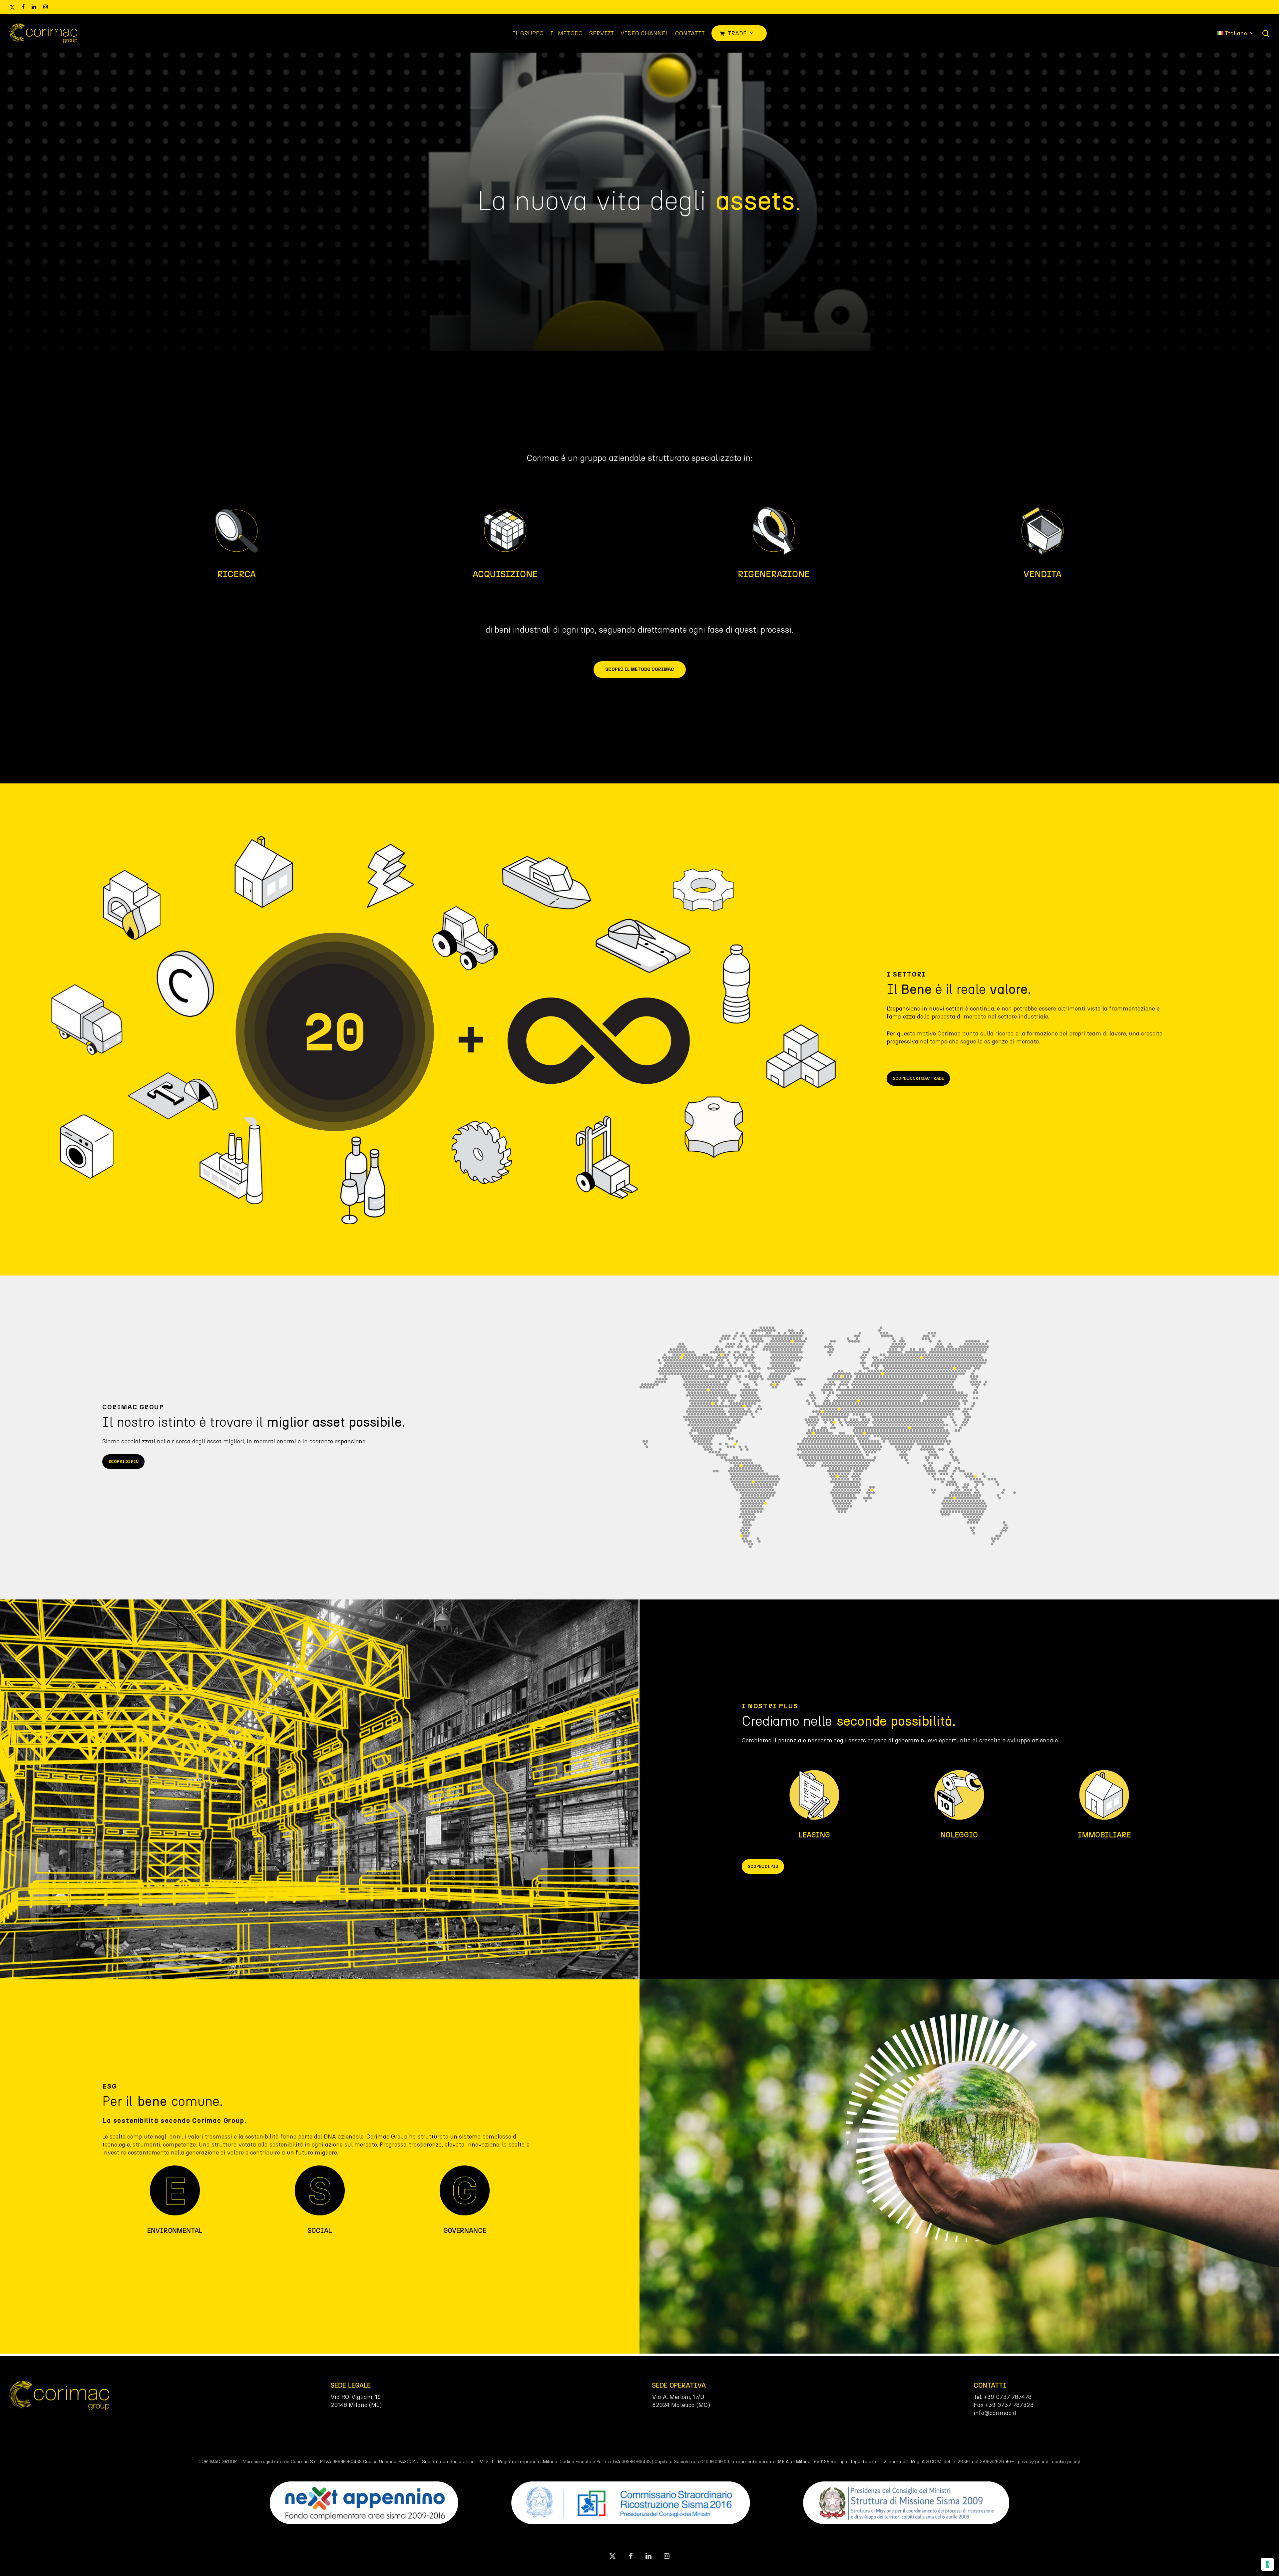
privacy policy (1033, 2462)
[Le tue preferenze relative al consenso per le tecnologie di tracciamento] (1267, 2564)
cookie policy (1066, 2462)
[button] (640, 670)
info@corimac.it (995, 2413)
